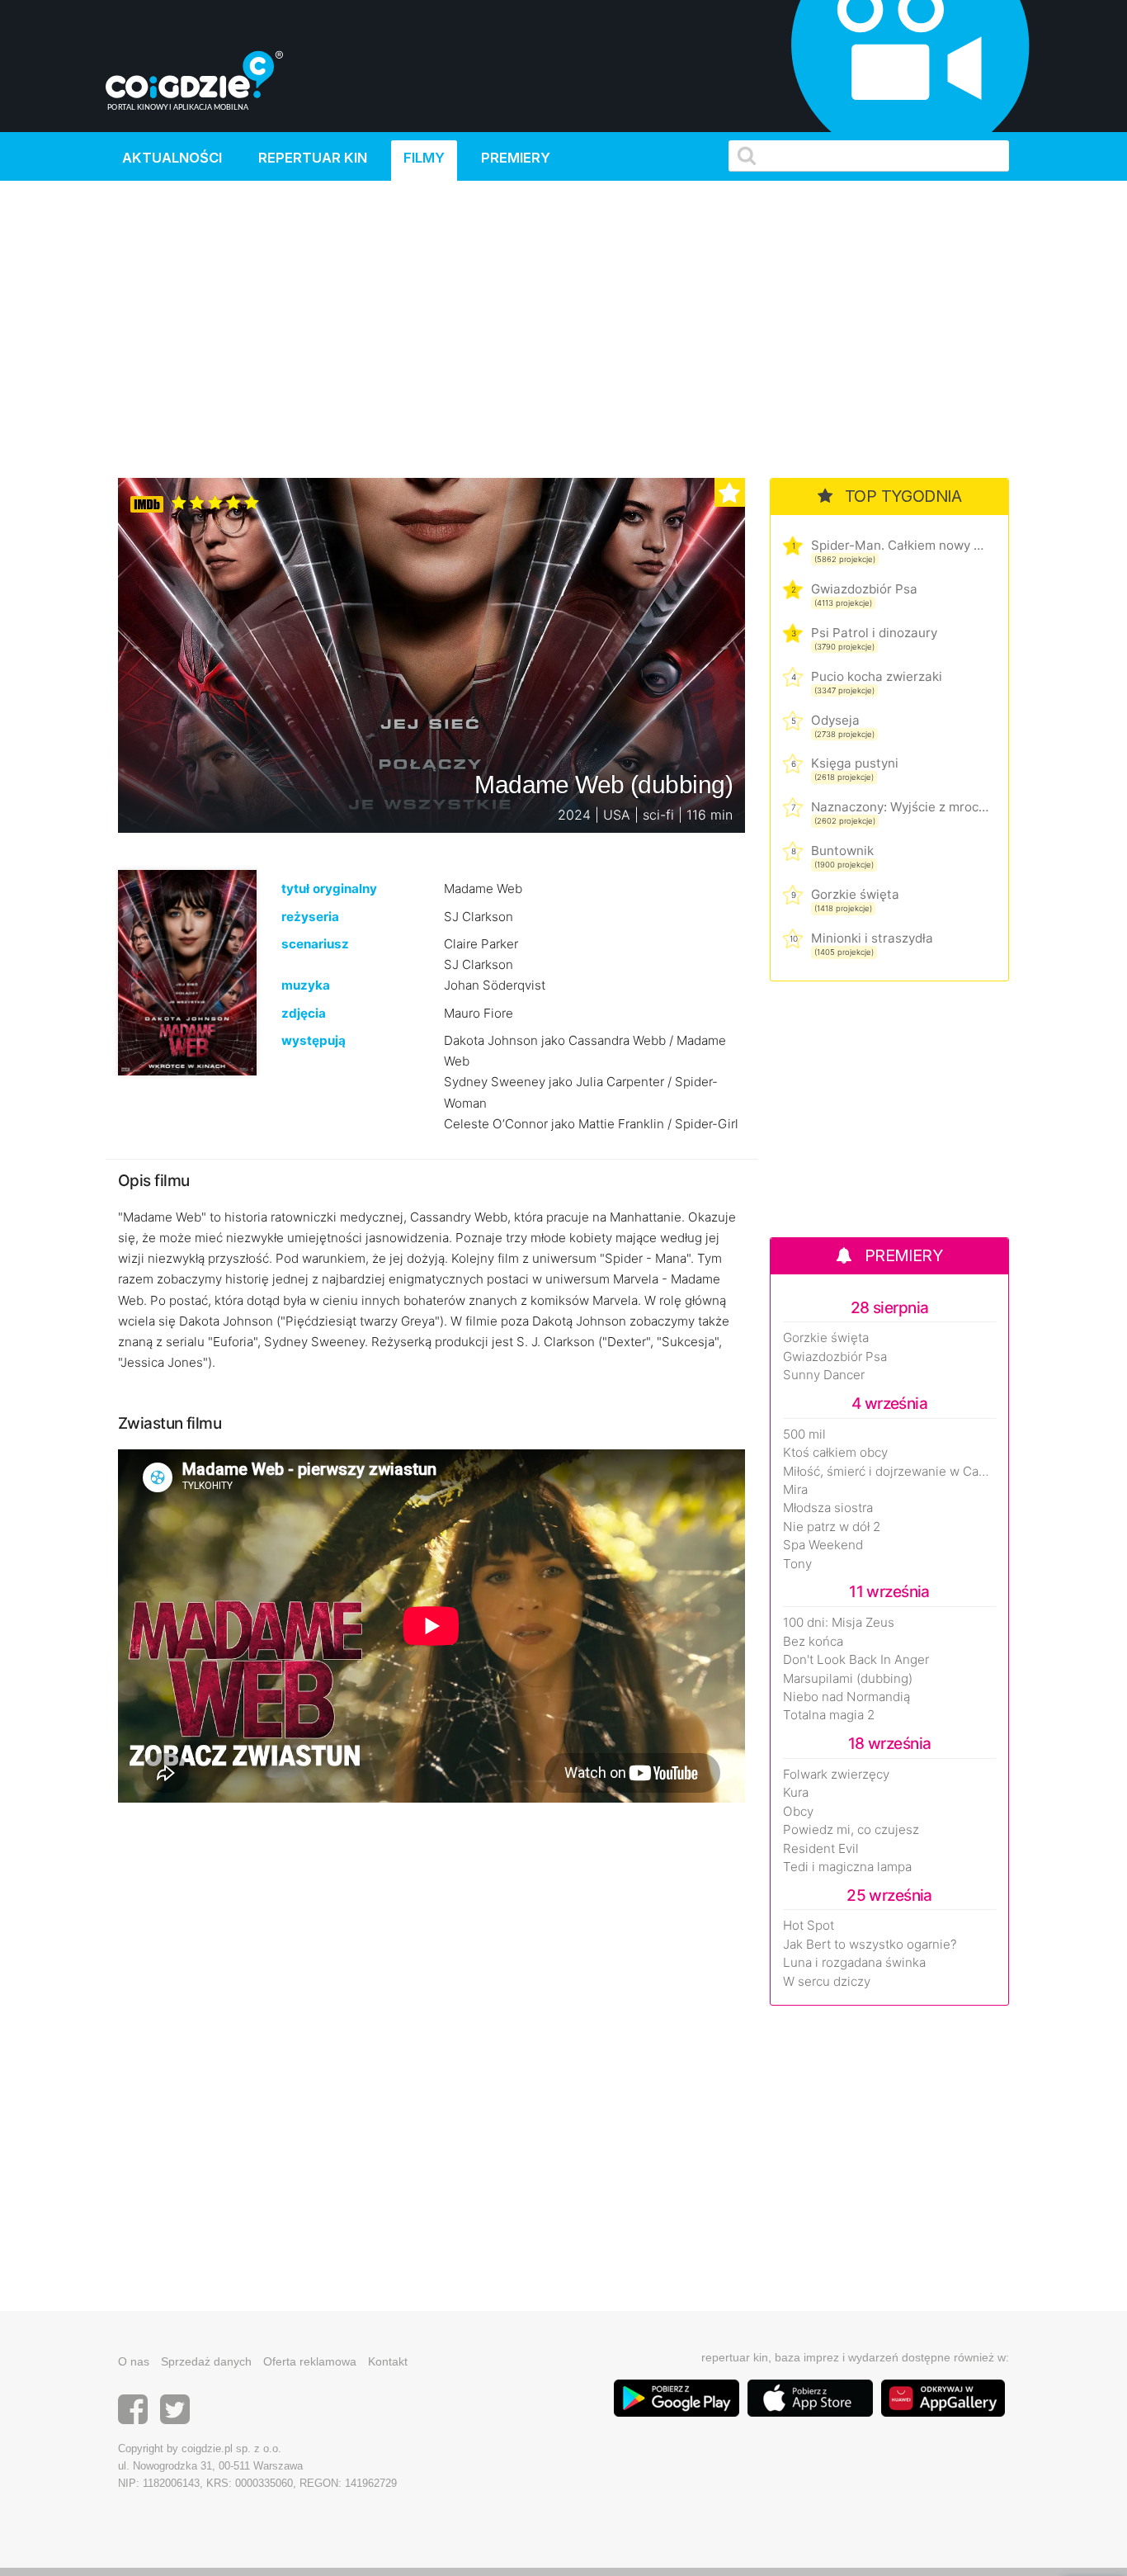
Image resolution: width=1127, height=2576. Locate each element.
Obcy (798, 1812)
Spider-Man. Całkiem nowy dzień (900, 545)
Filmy (424, 158)
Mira (795, 1490)
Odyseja (835, 720)
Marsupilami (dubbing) (848, 1679)
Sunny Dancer (824, 1375)
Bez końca (813, 1642)
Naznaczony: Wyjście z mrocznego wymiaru (900, 807)
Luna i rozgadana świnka (854, 1963)
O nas (134, 2361)
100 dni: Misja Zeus (839, 1623)
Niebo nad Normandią (846, 1697)
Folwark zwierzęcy (836, 1775)
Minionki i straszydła (872, 938)
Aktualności (172, 158)
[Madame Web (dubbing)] (187, 972)
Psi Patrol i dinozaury (874, 633)
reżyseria (310, 917)
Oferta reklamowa (310, 2361)
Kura (796, 1793)
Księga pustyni (855, 763)
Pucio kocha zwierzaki (877, 676)
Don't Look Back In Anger (856, 1660)
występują (314, 1040)
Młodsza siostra (828, 1508)
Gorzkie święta (855, 894)
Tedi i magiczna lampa (847, 1867)
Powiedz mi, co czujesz (851, 1830)
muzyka (306, 985)
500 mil (804, 1435)
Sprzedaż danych (206, 2361)
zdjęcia (304, 1013)
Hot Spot (809, 1926)
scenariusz (315, 944)
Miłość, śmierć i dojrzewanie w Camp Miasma (889, 1472)
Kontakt (388, 2361)
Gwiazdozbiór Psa (864, 589)
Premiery (516, 158)
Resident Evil (821, 1849)
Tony (797, 1564)
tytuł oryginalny (329, 889)
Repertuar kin (313, 158)
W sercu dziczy (827, 1982)
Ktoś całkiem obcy (835, 1453)
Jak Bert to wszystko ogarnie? (870, 1945)
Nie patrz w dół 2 (832, 1527)
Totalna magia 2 (829, 1715)
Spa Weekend (823, 1545)
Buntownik (842, 851)
